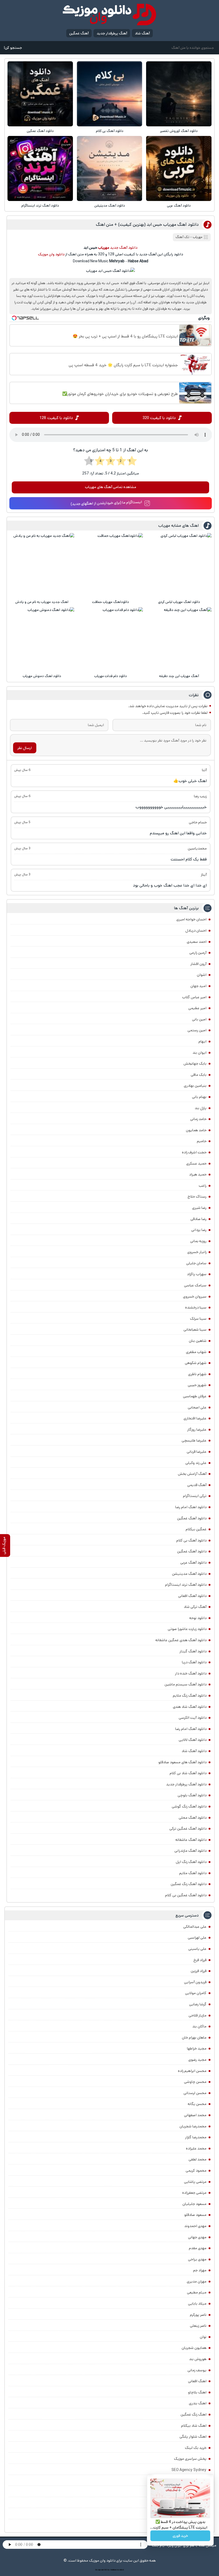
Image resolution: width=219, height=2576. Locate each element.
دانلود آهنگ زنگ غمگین (189, 1884)
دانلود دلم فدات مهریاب (111, 676)
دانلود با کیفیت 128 (56, 418)
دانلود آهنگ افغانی (192, 1596)
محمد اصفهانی (195, 2115)
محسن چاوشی (195, 2082)
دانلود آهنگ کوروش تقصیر (179, 131)
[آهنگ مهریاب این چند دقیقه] (179, 639)
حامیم (202, 1141)
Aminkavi (113, 2570)
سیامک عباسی (195, 1285)
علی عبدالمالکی (195, 1927)
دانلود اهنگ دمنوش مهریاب (42, 676)
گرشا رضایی (198, 2004)
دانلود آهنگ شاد (194, 1751)
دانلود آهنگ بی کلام (110, 131)
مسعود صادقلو (195, 2215)
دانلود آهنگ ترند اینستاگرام (40, 206)
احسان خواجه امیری (191, 919)
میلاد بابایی (197, 2304)
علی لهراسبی (197, 1938)
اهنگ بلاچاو (197, 2392)
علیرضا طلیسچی (194, 1440)
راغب (203, 1186)
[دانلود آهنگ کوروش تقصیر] (179, 94)
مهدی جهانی (197, 2237)
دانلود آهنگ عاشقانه (191, 1840)
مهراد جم (200, 2270)
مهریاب (198, 237)
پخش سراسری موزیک (190, 2459)
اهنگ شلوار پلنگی (193, 2437)
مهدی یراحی (197, 2259)
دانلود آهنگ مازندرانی (190, 1851)
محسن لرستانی (195, 2093)
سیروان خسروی (195, 1297)
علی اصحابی (197, 1407)
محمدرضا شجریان (193, 2126)
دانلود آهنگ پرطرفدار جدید (186, 1784)
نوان (203, 2337)
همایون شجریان (194, 2348)
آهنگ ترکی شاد (195, 1607)
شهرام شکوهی (196, 1363)
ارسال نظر (25, 748)
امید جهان (198, 986)
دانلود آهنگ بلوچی (192, 1795)
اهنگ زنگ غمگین (193, 2414)
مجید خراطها (197, 2048)
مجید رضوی (197, 2060)
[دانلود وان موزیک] (109, 15)
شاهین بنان (198, 1341)
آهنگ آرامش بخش (192, 1474)
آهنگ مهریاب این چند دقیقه (179, 676)
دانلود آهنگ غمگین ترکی (188, 1829)
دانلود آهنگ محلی (193, 1818)
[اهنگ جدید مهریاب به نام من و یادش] (42, 565)
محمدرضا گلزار (196, 2137)
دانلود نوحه (198, 1618)
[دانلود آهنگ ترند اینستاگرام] (40, 168)
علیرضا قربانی (197, 1452)
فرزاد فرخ (200, 1960)
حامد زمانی (198, 1119)
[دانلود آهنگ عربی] (179, 168)
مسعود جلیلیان (194, 2204)
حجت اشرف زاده (194, 1152)
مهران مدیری (197, 2281)
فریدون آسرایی (195, 1982)
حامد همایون (196, 1130)
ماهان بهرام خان (194, 2038)
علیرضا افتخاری (195, 1418)
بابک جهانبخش (195, 1064)
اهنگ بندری (198, 2403)
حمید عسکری (196, 1164)
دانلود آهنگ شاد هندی (190, 1707)
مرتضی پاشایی (195, 2182)
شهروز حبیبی (197, 1385)
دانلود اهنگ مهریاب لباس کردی (179, 602)
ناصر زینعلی (198, 2326)
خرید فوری (180, 2536)
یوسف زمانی (197, 2370)
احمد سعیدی (197, 942)
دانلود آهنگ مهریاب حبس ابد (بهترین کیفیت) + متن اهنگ (147, 225)
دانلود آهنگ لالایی (193, 1740)
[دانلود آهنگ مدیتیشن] (109, 168)
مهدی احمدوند (195, 2226)
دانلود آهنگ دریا (194, 1662)
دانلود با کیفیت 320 (159, 418)
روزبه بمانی (198, 1241)
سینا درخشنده (196, 1307)
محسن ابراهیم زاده (192, 2071)
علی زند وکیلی (196, 1463)
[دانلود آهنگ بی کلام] (109, 94)
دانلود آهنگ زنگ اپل (191, 1862)
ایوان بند (200, 1053)
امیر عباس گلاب (194, 997)
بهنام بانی (199, 1097)
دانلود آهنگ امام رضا (191, 1729)
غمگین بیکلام (196, 1529)
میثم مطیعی (197, 2292)
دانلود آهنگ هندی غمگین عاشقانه (181, 1640)
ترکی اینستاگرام (195, 1496)
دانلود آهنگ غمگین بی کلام (186, 1895)
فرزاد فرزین (199, 1971)
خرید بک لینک (196, 2448)
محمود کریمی (196, 2171)
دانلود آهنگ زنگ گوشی (189, 1806)
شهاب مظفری (196, 1352)
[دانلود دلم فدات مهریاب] (111, 639)
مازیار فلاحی (198, 2015)
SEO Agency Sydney (189, 2470)
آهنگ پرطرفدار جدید (112, 33)
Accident (120, 2570)
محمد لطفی (198, 2159)
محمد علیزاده (196, 2148)
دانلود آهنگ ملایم (193, 1873)
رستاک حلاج (197, 1197)
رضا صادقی (198, 1219)
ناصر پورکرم (198, 2315)
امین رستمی (197, 1030)
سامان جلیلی (196, 1263)
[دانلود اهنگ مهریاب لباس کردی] (179, 565)
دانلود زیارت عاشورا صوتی (187, 1629)
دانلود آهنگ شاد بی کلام (188, 1773)
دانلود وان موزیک (51, 254)
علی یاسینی (197, 1949)
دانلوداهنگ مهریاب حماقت (111, 602)
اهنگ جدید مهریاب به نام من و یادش (42, 602)
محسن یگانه (197, 2104)
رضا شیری (199, 1208)
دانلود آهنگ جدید (124, 248)
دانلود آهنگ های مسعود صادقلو (182, 1762)
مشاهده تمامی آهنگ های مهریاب (111, 487)
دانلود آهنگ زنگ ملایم (190, 1696)
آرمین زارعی (198, 953)
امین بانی (199, 1019)
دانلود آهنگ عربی (179, 206)
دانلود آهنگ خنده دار (191, 1673)
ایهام (202, 1041)
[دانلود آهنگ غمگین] (40, 94)
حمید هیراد (198, 1174)
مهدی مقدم (198, 2248)
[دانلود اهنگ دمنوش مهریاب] (42, 639)
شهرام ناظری (197, 1374)
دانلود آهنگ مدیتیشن (110, 206)
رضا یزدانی (199, 1230)
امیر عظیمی (197, 1008)
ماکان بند (199, 2026)
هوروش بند (198, 2359)
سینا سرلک (198, 1319)
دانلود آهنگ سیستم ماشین (185, 1684)
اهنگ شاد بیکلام (194, 2426)
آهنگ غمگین (79, 33)
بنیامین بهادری (195, 1086)
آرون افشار (198, 964)
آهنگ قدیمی (197, 1485)
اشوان (202, 975)
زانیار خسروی (197, 1252)
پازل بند (201, 1108)
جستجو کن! (13, 48)
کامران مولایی (196, 1993)
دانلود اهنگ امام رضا (191, 1507)
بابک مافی (199, 1075)
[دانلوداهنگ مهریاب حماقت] (111, 565)
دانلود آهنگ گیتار (193, 1651)
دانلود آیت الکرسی (193, 1718)
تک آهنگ (182, 237)
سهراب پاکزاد (197, 1274)
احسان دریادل (196, 931)
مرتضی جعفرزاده (194, 2193)
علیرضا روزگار (197, 1430)
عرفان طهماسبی (195, 1396)
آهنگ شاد (142, 33)
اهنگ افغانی (197, 2381)
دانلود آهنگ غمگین (40, 131)
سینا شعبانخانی (195, 1330)
